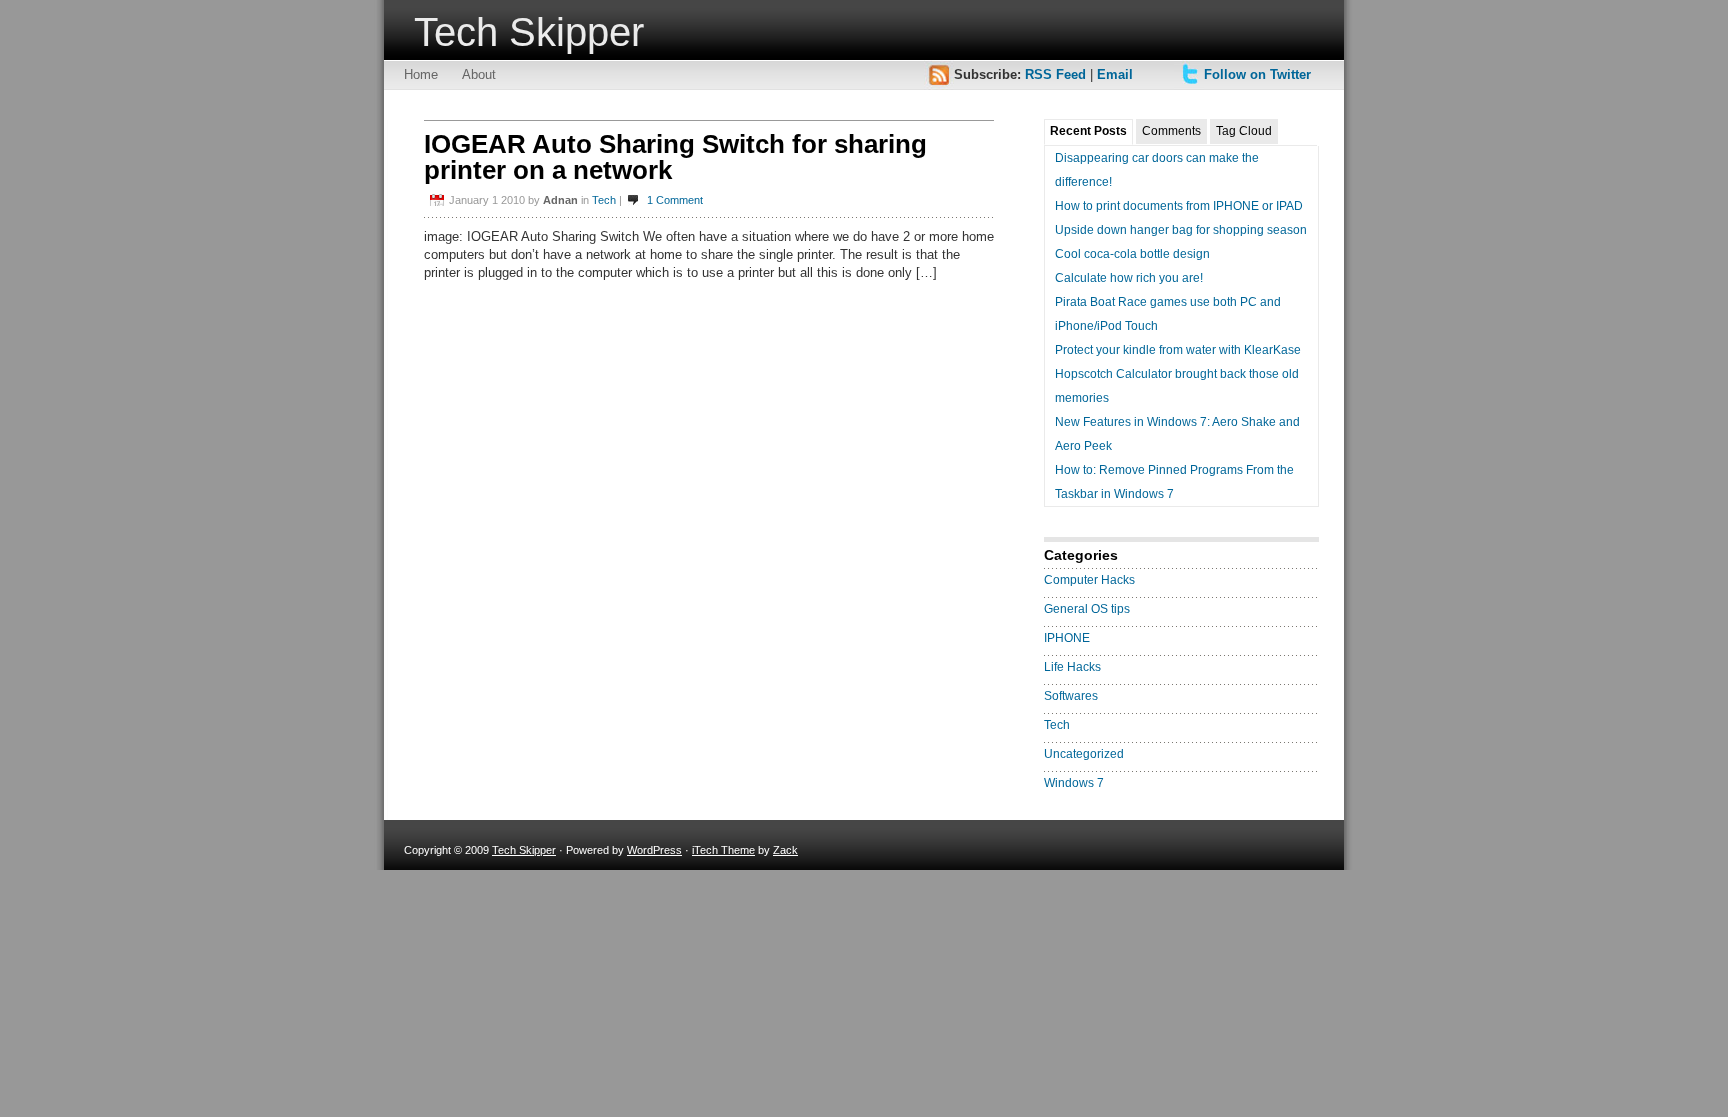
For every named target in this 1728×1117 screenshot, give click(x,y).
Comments (1171, 131)
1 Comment (675, 200)
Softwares (1071, 696)
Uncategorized (1084, 754)
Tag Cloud (1244, 131)
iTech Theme (723, 850)
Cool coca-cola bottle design (1132, 254)
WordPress (654, 850)
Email (1115, 74)
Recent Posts (1088, 131)
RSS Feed (1055, 74)
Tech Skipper (529, 32)
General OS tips (1087, 609)
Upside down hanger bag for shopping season (1181, 230)
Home (421, 74)
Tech (604, 200)
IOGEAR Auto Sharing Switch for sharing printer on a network (675, 157)
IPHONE (1067, 638)
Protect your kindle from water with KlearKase (1178, 350)
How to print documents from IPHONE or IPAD (1179, 206)
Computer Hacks (1089, 580)
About (479, 74)
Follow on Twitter (1257, 74)
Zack (785, 850)
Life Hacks (1072, 667)
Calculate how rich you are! (1129, 278)
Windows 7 (1074, 783)
